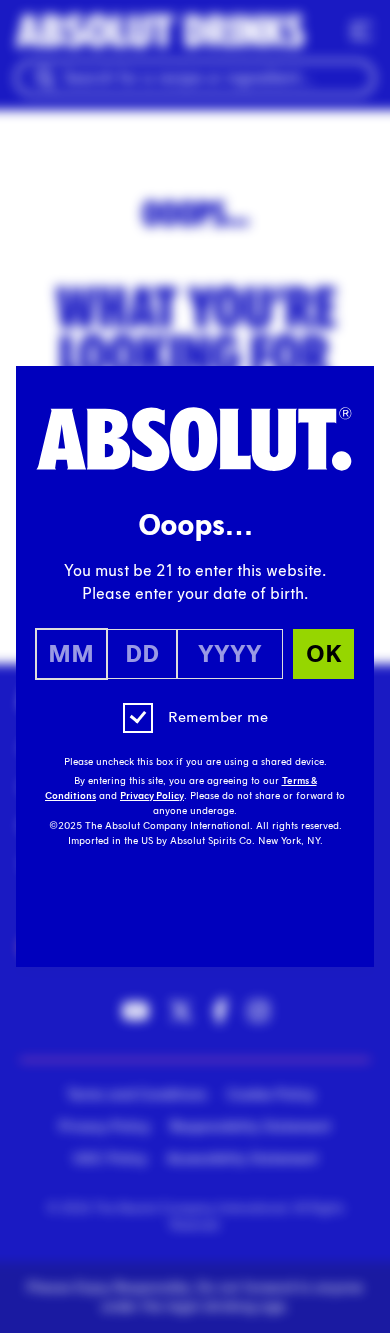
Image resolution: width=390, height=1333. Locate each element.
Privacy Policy (152, 796)
